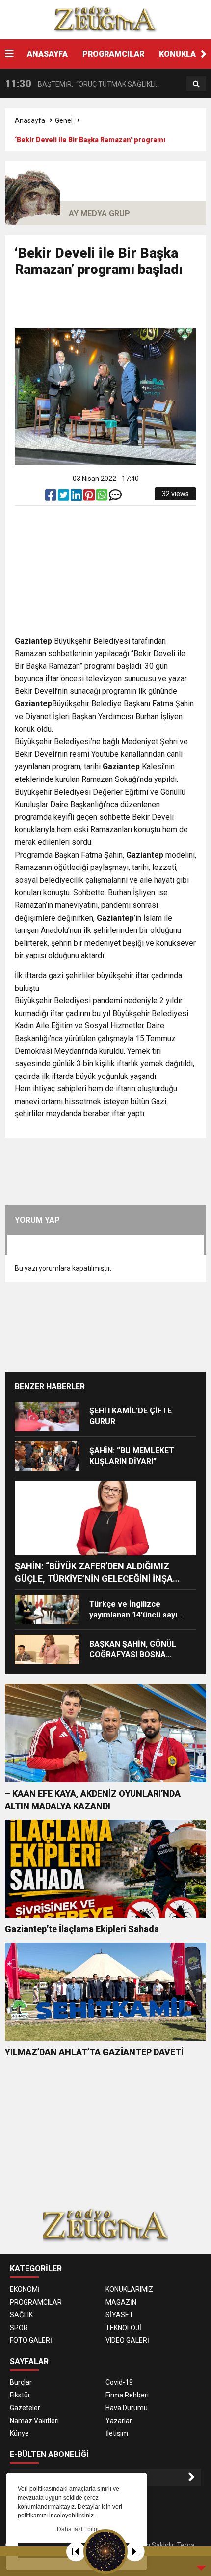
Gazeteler (25, 2408)
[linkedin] (77, 497)
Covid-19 (119, 2382)
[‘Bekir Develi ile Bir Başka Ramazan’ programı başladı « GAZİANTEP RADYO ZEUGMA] (105, 19)
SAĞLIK (21, 2315)
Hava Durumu (127, 2408)
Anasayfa (30, 120)
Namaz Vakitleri (34, 2421)
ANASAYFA (47, 54)
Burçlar (21, 2382)
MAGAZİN (121, 2302)
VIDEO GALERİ (127, 2340)
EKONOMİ (25, 2289)
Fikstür (20, 2395)
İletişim (117, 2433)
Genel (64, 120)
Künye (19, 2433)
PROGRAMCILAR (113, 54)
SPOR (19, 2328)
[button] (204, 54)
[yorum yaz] (115, 497)
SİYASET (119, 2315)
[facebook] (52, 497)
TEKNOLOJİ (123, 2328)
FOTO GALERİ (31, 2340)
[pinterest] (90, 497)
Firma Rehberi (127, 2395)
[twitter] (64, 497)
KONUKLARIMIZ (129, 2289)
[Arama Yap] (196, 84)
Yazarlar (119, 2421)
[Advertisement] (113, 307)
